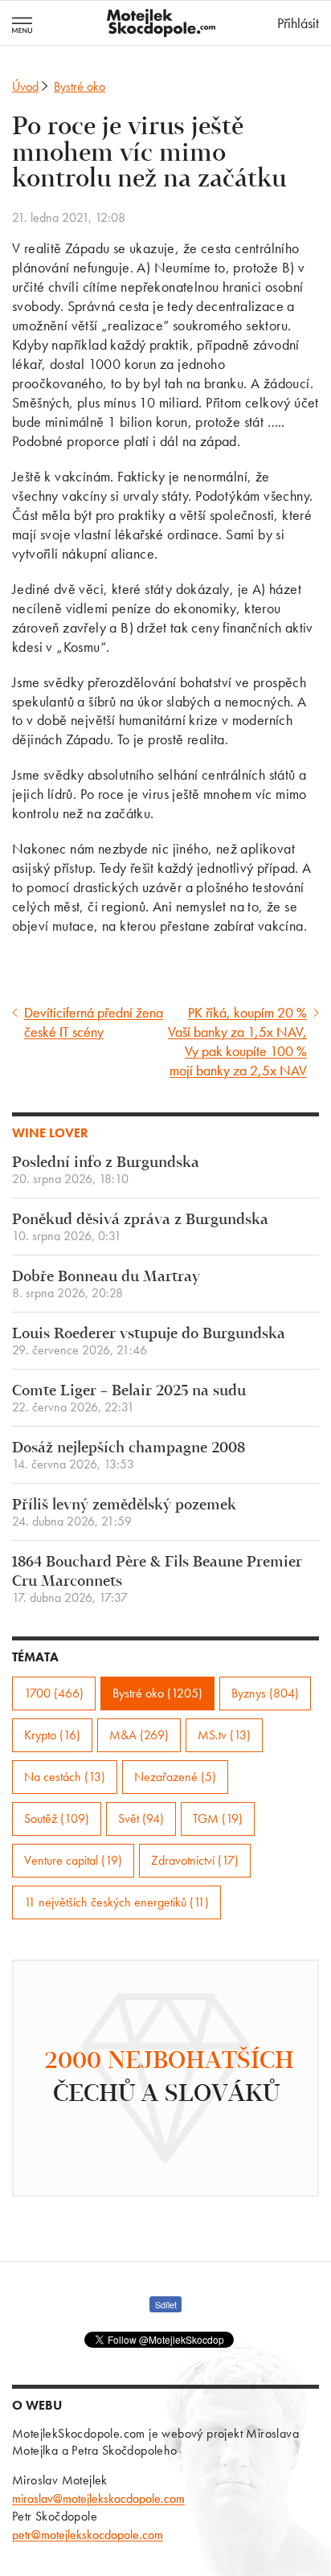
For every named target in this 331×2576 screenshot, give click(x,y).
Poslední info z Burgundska (106, 1171)
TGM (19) (218, 1818)
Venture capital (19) (73, 1860)
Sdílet (166, 2304)
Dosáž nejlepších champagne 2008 (129, 1456)
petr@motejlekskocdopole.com (88, 2535)
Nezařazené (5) (175, 1777)
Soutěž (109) (57, 1818)
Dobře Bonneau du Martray (106, 1285)
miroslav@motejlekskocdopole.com (98, 2498)
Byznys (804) (265, 1693)
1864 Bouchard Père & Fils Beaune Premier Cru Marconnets (157, 1580)
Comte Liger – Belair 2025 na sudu (129, 1399)
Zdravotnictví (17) (195, 1860)
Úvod (25, 86)
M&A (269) (139, 1735)
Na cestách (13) (65, 1777)
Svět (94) (141, 1818)
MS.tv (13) (224, 1735)
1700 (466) (54, 1693)
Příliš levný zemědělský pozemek (124, 1513)
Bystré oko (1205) (157, 1693)
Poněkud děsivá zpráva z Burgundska (140, 1228)
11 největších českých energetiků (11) (116, 1902)
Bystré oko (80, 86)
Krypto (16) (52, 1735)
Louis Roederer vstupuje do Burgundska (149, 1342)
